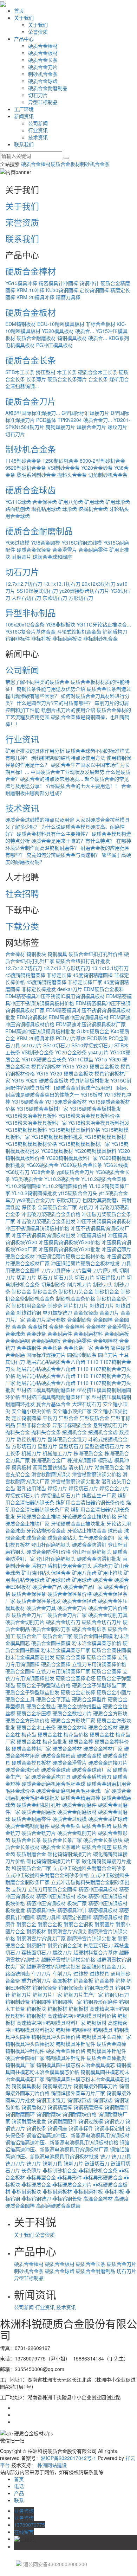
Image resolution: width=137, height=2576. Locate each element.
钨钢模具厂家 (20, 2065)
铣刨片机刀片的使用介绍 (68, 710)
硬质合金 (103, 1580)
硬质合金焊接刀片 (108, 1762)
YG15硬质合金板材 (66, 1101)
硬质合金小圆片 (114, 1692)
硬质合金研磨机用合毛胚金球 (53, 1784)
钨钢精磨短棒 (88, 2107)
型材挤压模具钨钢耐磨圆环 (46, 1390)
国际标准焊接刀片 (46, 1355)
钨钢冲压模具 (99, 1987)
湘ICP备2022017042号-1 (68, 2458)
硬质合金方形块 (110, 1713)
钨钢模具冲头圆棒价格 (56, 2037)
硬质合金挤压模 (34, 1713)
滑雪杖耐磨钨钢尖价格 (97, 1474)
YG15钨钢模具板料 (26, 1130)
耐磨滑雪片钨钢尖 (67, 1931)
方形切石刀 (81, 598)
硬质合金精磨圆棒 (80, 1798)
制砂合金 (21, 1291)
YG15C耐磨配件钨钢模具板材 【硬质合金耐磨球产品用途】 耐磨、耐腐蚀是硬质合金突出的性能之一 (68, 1087)
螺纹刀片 (117, 427)
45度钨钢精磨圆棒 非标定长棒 (38, 975)
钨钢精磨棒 (60, 2107)
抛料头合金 (18, 1432)
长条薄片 (36, 379)
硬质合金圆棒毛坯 (76, 1678)
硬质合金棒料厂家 (31, 1748)
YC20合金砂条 (97, 468)
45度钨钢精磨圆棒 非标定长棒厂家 (64, 982)
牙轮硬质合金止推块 (39, 1516)
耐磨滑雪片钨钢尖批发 (92, 1938)
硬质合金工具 (20, 1699)
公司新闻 (38, 123)
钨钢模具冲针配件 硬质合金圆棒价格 (45, 2051)
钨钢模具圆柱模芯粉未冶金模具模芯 (76, 2065)
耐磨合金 (26, 1924)
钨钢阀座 (57, 2128)
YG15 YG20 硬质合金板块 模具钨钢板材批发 (60, 1080)
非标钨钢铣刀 (36, 2198)
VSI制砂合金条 (64, 468)
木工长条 (67, 372)
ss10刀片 (32, 1045)
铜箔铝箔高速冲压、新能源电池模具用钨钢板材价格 (62, 2142)
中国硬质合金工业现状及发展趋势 (67, 772)
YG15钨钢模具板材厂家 (84, 1144)
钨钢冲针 (89, 283)
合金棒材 (15, 954)
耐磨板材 (36, 1931)
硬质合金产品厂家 (83, 1587)
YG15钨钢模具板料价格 (74, 1130)
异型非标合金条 (34, 1425)
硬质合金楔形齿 (58, 1755)
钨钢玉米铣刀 (51, 2100)
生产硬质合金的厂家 (100, 1537)
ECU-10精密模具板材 (61, 324)
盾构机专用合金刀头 (70, 1566)
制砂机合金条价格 (76, 1298)
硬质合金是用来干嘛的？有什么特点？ (73, 841)
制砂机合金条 (43, 74)
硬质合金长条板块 (103, 1840)
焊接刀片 (57, 1488)
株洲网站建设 (52, 2465)
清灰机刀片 (81, 1467)
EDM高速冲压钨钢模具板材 (79, 1017)
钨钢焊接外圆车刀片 (96, 2086)
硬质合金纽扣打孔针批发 (83, 961)
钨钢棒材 (82, 2030)
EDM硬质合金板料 (104, 989)
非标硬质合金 (36, 2184)
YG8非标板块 (61, 624)
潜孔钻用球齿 (46, 509)
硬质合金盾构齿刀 (92, 1777)
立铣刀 (19, 1889)
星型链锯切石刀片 (104, 1446)
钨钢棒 (63, 2030)
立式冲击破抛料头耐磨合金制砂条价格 (47, 1875)
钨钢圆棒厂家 (67, 2002)
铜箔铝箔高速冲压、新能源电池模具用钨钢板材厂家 (67, 2146)
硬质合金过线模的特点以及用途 (40, 820)
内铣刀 (86, 1207)
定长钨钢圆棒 (94, 290)
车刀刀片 (41, 1973)
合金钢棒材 (105, 1341)
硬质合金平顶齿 (53, 1699)
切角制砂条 (53, 1284)
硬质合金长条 (43, 60)
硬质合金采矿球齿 (108, 1819)
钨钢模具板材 (26, 2086)
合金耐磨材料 (88, 1334)
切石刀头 (64, 1277)
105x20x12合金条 (25, 624)
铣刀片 (34, 2163)
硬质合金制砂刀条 (51, 1629)
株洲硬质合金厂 (48, 1460)
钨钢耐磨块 (48, 2114)
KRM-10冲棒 (31, 290)
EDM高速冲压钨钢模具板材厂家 (91, 1024)
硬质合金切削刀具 (108, 1615)
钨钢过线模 (91, 2121)
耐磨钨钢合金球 (65, 1945)
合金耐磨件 (60, 1334)
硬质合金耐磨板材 (36, 338)
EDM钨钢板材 (21, 324)
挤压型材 (46, 372)
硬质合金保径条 (34, 550)
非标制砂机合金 (100, 638)
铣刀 (105, 2156)
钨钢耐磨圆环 (20, 2114)
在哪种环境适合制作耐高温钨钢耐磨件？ (68, 844)
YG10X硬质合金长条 (44, 1059)
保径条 (29, 1207)
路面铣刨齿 (18, 509)
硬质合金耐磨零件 (31, 1819)
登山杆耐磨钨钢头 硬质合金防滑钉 (69, 1544)
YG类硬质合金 (27, 1179)
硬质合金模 (89, 1755)
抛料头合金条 (72, 475)
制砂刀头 (103, 1284)
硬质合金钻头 (66, 1826)
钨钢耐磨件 (117, 2107)
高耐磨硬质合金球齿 (58, 2205)
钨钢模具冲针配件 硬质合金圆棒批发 (86, 2058)
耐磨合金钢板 (78, 1924)
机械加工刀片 (57, 1453)
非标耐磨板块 (67, 638)
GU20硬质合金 (93, 1031)
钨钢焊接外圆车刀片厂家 (78, 2093)
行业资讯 (38, 130)
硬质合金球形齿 (22, 1769)
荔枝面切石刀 (36, 1952)
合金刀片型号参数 (46, 1319)
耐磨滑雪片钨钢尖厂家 (41, 1938)
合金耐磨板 (117, 1334)
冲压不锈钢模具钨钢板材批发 (44, 1235)
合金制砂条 (79, 1319)
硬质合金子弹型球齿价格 (44, 1685)
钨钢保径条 (45, 1987)
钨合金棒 (104, 1980)
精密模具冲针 (72, 1910)
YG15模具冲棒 (21, 283)
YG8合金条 (43, 1172)
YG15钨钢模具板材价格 (31, 1144)
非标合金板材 (100, 324)
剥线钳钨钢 (29, 1312)
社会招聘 (22, 893)
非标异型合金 (41, 2177)
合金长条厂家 (78, 1348)
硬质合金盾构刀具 (51, 1777)
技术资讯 (38, 137)
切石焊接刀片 (111, 1277)
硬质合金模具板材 (31, 1762)
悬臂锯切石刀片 (110, 1425)
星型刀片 (47, 1446)
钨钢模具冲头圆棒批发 (30, 2044)
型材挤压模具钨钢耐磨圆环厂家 (56, 1397)
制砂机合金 (107, 1291)
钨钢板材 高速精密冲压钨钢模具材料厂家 (66, 2019)
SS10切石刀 (57, 1045)
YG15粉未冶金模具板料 (31, 1116)
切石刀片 (38, 95)
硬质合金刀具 (41, 1608)
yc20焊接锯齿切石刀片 (84, 591)
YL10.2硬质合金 (62, 1179)
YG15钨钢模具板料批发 (57, 1137)
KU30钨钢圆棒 (62, 290)
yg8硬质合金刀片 (75, 1172)
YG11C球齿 (18, 502)
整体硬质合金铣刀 (67, 1439)
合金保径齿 (45, 502)
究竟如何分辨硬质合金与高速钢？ (63, 855)
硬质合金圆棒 (71, 1657)
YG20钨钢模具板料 (95, 1151)
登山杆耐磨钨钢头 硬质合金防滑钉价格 (66, 1548)
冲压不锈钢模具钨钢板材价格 (37, 1228)
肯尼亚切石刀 (98, 1945)
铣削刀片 (73, 2163)
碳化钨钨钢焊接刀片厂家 (53, 1861)
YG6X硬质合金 (43, 1165)
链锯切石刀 (97, 2163)
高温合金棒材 (98, 2198)
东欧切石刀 (55, 598)
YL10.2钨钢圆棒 (23, 1186)
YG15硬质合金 (28, 1101)
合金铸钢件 (29, 1348)
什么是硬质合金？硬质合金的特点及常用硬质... (68, 775)
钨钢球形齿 (79, 2100)
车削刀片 (62, 1973)
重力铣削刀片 (36, 1980)
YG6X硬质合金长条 (81, 1165)
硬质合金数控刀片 (72, 1713)
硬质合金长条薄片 (67, 379)
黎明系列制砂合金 (36, 475)
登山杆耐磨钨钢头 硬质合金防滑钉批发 (79, 1559)
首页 (19, 11)
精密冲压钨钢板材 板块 (61, 1896)
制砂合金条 (45, 1291)
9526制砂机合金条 (26, 468)
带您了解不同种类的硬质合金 (37, 682)
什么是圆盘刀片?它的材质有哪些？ (55, 703)
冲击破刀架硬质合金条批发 (46, 1221)
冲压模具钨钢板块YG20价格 (69, 1242)
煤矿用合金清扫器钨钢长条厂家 (68, 1506)
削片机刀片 (76, 1305)
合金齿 (102, 1348)
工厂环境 (24, 109)
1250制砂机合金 (60, 461)
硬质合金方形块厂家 (73, 1720)
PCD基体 (46, 420)
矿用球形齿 (118, 502)
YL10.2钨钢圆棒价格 (65, 1186)
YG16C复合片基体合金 (30, 631)
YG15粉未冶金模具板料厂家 (36, 1123)
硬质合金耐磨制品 (48, 88)
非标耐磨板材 (57, 2191)
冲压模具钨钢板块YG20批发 (69, 1249)
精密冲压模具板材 (98, 1889)
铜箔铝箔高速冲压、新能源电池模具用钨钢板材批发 (67, 2153)
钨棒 (120, 1980)
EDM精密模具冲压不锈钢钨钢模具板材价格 (68, 1000)
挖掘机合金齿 (93, 509)
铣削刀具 (52, 2163)
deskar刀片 (70, 989)
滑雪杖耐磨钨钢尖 (51, 1474)
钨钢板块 (36, 954)
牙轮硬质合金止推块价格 (89, 1516)
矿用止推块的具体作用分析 (35, 751)
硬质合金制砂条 (89, 1629)
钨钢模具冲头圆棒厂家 (106, 2037)
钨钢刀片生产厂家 (83, 1994)
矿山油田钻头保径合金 (46, 1573)
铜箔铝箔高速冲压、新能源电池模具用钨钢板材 (78, 2135)
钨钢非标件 (18, 638)
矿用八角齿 (71, 502)
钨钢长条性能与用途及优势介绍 (51, 689)
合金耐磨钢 (18, 1341)
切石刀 (45, 1277)
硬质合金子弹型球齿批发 (32, 1692)
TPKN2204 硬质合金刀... (85, 420)
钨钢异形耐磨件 (100, 2002)
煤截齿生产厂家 (99, 1495)
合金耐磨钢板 (46, 1341)
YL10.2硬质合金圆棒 (104, 1179)
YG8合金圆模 (45, 542)
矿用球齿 (94, 502)
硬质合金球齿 (43, 81)
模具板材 (21, 1467)
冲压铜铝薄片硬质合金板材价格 (71, 1256)
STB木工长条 (20, 372)
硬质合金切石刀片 (102, 1622)
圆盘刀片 (108, 1355)
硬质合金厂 (29, 1636)
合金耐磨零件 (93, 550)
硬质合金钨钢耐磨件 (27, 1826)
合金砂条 (36, 1334)
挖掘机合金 (74, 1432)
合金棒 (56, 1326)
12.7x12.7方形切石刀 (67, 968)
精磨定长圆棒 (77, 1917)
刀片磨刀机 (105, 1270)
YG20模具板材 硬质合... (68, 331)
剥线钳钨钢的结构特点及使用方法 (68, 758)
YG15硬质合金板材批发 (95, 1109)
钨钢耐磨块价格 (79, 2114)
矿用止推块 (110, 1573)
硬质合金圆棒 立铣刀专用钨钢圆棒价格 (84, 1664)
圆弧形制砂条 (82, 1355)
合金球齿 (15, 1334)
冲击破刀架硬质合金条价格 (51, 1214)
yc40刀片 (98, 1052)
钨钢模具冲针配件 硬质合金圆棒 (91, 2044)
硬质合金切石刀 (63, 1622)
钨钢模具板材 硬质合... (82, 338)
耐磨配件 (36, 1945)
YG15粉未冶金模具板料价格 (89, 1116)
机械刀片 (31, 1453)
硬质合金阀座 (97, 1847)
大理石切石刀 (26, 598)
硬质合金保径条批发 (39, 1601)
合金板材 (38, 1326)
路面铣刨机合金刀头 (104, 1966)
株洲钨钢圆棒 (82, 1460)
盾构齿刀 (103, 1566)
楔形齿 (105, 1460)
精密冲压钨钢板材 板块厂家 (57, 1903)
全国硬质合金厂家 (57, 1207)
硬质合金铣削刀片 (77, 1833)
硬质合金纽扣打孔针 (39, 1805)
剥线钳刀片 (102, 1305)
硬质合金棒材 (43, 46)
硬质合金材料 (72, 1727)
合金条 (19, 1326)
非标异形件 (70, 2177)
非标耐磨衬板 (88, 2191)
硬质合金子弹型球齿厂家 (99, 1685)
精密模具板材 (103, 1910)
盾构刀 (39, 1566)
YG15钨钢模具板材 (105, 1137)
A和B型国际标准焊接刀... (33, 413)
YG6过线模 (17, 542)
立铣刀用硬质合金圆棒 (52, 1889)
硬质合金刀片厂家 (67, 1615)
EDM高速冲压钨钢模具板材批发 (40, 1031)
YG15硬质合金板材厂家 (42, 1109)
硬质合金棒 (81, 1741)
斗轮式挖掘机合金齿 (79, 631)
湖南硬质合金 (109, 1467)
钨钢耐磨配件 (62, 2121)
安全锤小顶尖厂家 (72, 1411)
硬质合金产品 (47, 1587)
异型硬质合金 (94, 1418)
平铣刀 (50, 1418)
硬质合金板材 (43, 53)
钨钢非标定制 (109, 2128)
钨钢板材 (57, 2009)
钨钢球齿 (103, 2100)
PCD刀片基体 (71, 1038)
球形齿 (70, 509)
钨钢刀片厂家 (47, 1994)
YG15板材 (92, 1094)
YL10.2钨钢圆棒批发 (34, 1193)
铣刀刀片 (15, 2163)
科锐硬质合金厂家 (31, 1868)
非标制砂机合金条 (98, 2170)
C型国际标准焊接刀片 (85, 413)
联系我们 (24, 144)
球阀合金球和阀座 (52, 557)
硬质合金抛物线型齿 (79, 1706)
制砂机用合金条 (29, 1305)
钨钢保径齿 (71, 1987)
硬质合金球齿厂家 (92, 1769)
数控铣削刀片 (31, 1439)
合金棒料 (75, 1326)
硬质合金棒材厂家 (103, 1748)
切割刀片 (26, 1277)
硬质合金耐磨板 (39, 1812)
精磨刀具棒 (68, 297)
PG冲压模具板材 (54, 345)
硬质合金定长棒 (78, 1692)
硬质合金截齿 (41, 1706)
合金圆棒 (103, 1319)
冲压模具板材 (92, 1235)
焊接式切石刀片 (22, 1495)
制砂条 (55, 1305)
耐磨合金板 (50, 1924)
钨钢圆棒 (41, 2002)
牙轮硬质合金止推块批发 (78, 1523)
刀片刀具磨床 (56, 1270)
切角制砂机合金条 (108, 475)
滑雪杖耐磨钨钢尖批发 (76, 1481)
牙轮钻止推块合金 (87, 1530)
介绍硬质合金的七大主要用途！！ (83, 786)
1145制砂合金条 (23, 461)
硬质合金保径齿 (79, 1601)
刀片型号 (82, 1270)
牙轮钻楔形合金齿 (46, 1530)
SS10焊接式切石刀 (37, 591)
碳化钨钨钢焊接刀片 (70, 1854)
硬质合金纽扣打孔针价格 (96, 954)
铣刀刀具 (121, 2156)
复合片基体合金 (53, 1404)
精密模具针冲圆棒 (58, 283)
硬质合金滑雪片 (70, 1762)
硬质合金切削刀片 (25, 1622)
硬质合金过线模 (70, 1819)
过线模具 (99, 1973)
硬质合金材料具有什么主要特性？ (53, 834)
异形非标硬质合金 (72, 1425)
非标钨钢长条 (67, 2198)
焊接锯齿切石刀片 (61, 1495)
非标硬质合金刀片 (72, 2184)
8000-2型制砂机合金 (102, 461)
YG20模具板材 (57, 1151)
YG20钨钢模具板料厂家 (72, 1158)
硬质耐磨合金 (31, 1854)
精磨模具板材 (108, 1917)
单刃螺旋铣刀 (57, 1312)
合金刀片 (109, 1312)
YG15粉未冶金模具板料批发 (99, 1123)
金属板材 (62, 1980)
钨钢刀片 (21, 1994)
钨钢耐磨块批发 (29, 2121)
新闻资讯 (24, 116)
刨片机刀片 (79, 1284)
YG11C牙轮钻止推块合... (104, 624)
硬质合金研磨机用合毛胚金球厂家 (73, 1791)
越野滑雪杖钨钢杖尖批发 (53, 1966)
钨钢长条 (36, 2128)
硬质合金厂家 (57, 1636)
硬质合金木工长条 (98, 372)
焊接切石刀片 (83, 1488)
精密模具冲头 (41, 1910)
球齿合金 (36, 1537)
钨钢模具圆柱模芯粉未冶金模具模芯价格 (68, 2068)
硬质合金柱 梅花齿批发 (42, 1741)
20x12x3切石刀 (99, 584)
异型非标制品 (43, 102)
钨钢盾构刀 (115, 631)
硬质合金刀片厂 (29, 1615)
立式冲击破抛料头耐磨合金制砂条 (89, 1868)
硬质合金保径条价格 (70, 1594)
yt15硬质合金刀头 (78, 1193)
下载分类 (22, 926)
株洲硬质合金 (88, 1453)
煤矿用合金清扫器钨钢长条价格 (90, 1502)
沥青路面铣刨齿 (50, 1467)
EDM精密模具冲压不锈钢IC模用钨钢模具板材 (55, 996)
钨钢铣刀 (114, 2121)
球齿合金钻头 (62, 1537)
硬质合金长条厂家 (62, 1840)
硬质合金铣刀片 (39, 1833)
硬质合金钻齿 (97, 1826)
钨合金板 (83, 1980)
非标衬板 (41, 638)
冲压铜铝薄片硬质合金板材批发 (85, 1263)
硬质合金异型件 (89, 1699)
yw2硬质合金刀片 (36, 1200)
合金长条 (98, 379)
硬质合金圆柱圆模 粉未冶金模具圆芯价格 (76, 1643)
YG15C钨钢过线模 (82, 542)
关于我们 (24, 18)
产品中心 (24, 39)
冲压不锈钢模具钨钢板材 (104, 1221)
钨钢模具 (57, 954)
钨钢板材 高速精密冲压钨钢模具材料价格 (71, 2016)
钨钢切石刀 (117, 1994)
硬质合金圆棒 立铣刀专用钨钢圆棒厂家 (48, 1671)
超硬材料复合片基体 (96, 1952)
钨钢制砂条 (18, 2002)
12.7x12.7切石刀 (24, 584)
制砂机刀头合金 (76, 1291)
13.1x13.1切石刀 (62, 584)
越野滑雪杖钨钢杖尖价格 (68, 1959)
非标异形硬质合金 (103, 2177)
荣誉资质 (38, 32)
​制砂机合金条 (40, 1298)
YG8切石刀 (17, 1172)
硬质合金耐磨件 (79, 1805)
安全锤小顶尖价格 (31, 1411)
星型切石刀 (71, 1446)
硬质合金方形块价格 (27, 1720)
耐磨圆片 (21, 557)
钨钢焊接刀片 (60, 427)
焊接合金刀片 (91, 427)
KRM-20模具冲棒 (35, 297)
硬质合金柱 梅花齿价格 (63, 1734)
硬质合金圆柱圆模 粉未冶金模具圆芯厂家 (66, 1646)
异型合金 (68, 1418)
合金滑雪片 (65, 550)
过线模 (81, 1973)
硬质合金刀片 (43, 67)
